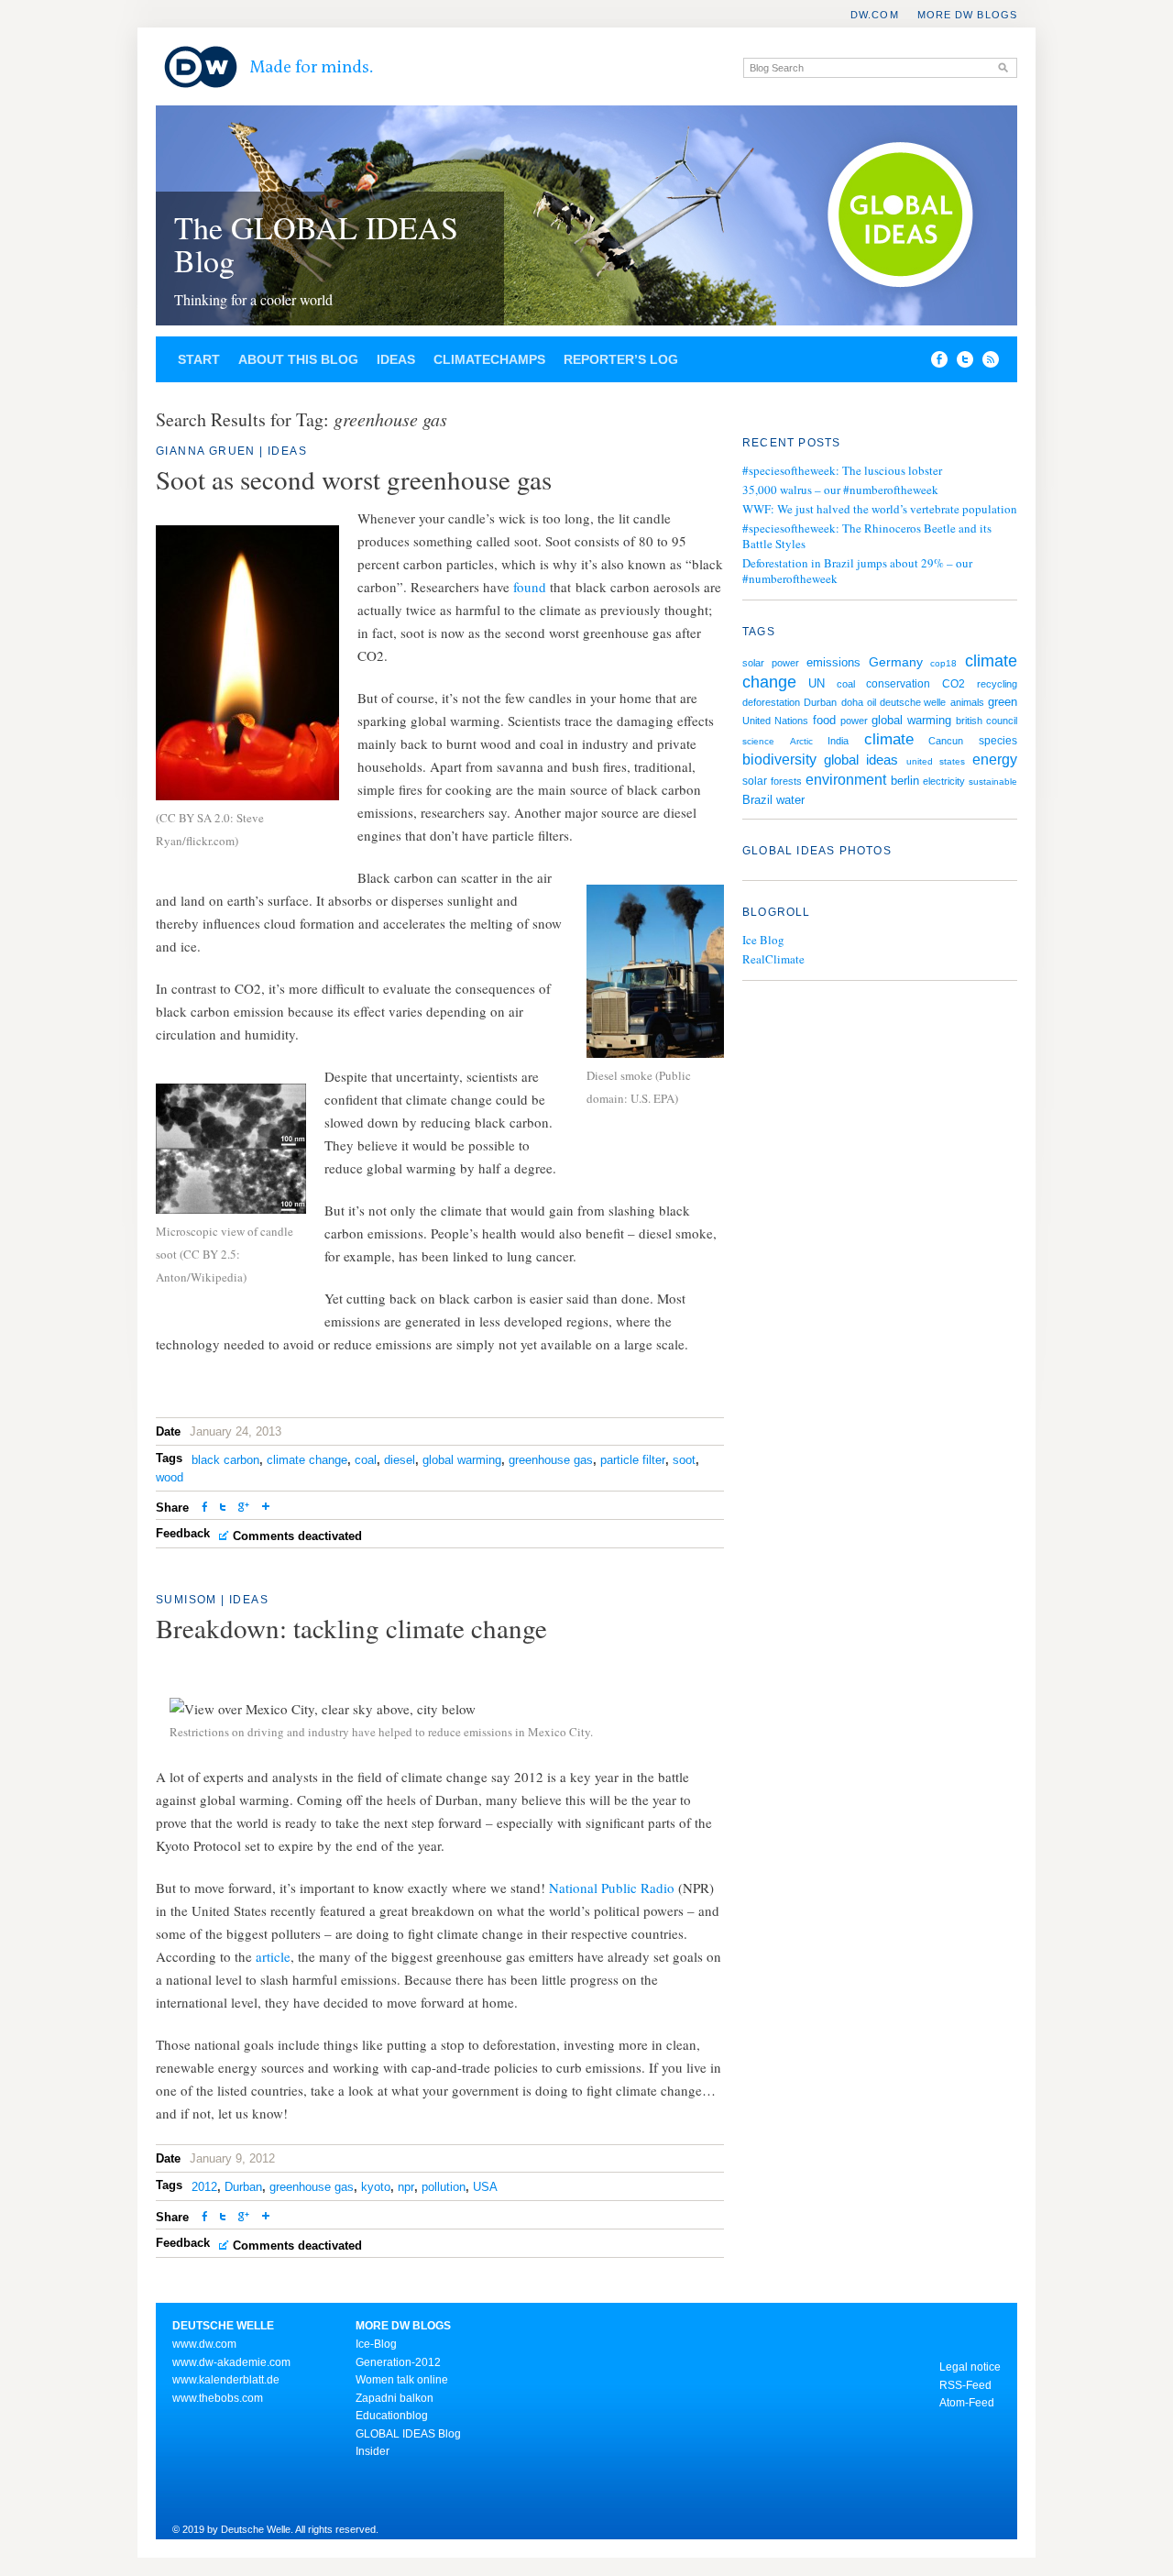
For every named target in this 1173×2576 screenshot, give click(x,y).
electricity (944, 781)
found (532, 587)
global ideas (861, 760)
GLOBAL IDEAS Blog (408, 2434)
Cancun (946, 741)
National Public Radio (612, 1888)
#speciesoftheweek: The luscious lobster (842, 470)
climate (889, 739)
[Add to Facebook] (935, 363)
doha (852, 702)
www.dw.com (204, 2344)
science (758, 741)
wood (170, 1477)
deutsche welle (913, 702)
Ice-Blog (376, 2344)
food (824, 721)
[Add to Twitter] (223, 1508)
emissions (833, 662)
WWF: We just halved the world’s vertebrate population (880, 509)
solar (755, 781)
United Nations (775, 721)
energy (995, 760)
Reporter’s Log (621, 359)
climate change (307, 1460)
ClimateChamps (489, 359)
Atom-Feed (967, 2403)
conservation (898, 684)
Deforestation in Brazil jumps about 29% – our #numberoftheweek (857, 571)
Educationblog (392, 2416)
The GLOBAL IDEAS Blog (316, 244)
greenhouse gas (551, 1460)
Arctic (801, 741)
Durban (243, 2187)
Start (199, 359)
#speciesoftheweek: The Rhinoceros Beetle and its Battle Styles (867, 536)
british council (987, 721)
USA (485, 2187)
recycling (997, 684)
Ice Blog (763, 940)
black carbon (225, 1460)
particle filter (633, 1460)
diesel (400, 1460)
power (854, 721)
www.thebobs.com (218, 2398)
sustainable (993, 782)
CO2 (954, 684)
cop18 (943, 663)
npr (406, 2187)
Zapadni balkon (395, 2398)
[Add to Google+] (244, 1508)
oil (872, 702)
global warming (462, 1460)
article (273, 1956)
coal (366, 1460)
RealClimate (773, 959)
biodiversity (779, 760)
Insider (373, 2451)
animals (967, 702)
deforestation (771, 702)
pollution (444, 2187)
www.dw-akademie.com (231, 2362)
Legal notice (970, 2367)
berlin (905, 781)
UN (817, 683)
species (998, 741)
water (790, 800)
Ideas (396, 359)
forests (786, 781)
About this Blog (298, 359)
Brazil (757, 800)
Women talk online (402, 2380)
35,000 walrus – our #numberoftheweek (840, 490)
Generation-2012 (398, 2362)
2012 (204, 2187)
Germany (896, 662)
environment (846, 780)
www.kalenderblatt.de (226, 2380)
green (1003, 702)
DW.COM (875, 15)
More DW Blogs (967, 15)
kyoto (376, 2187)
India (838, 741)
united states (936, 761)
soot (684, 1460)
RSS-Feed (965, 2385)
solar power (771, 663)
